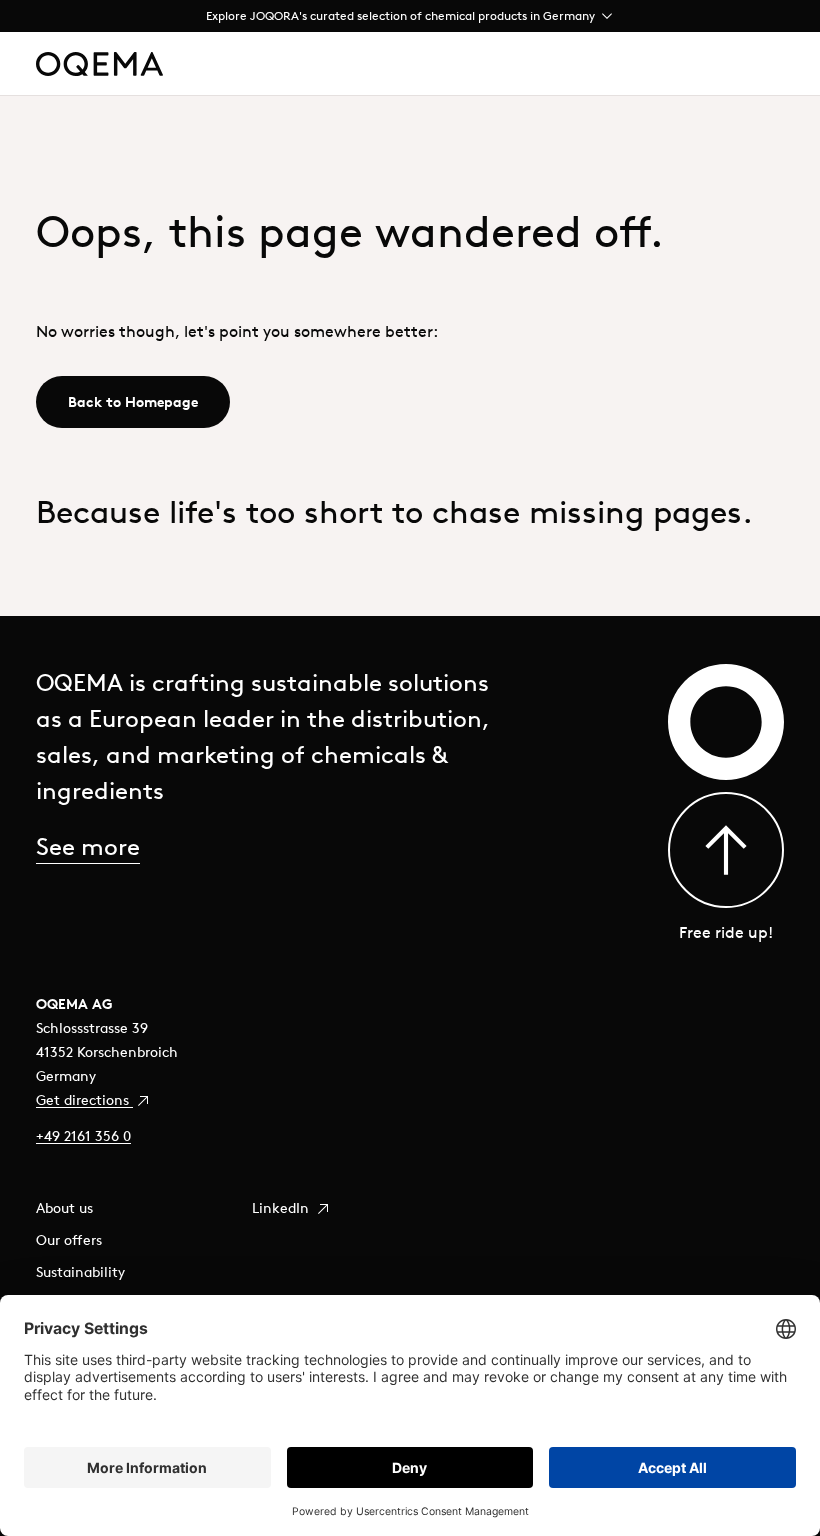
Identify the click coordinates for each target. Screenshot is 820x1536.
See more (88, 846)
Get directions (84, 1100)
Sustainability (80, 1272)
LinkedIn (282, 1208)
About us (64, 1208)
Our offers (69, 1240)
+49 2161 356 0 (83, 1136)
